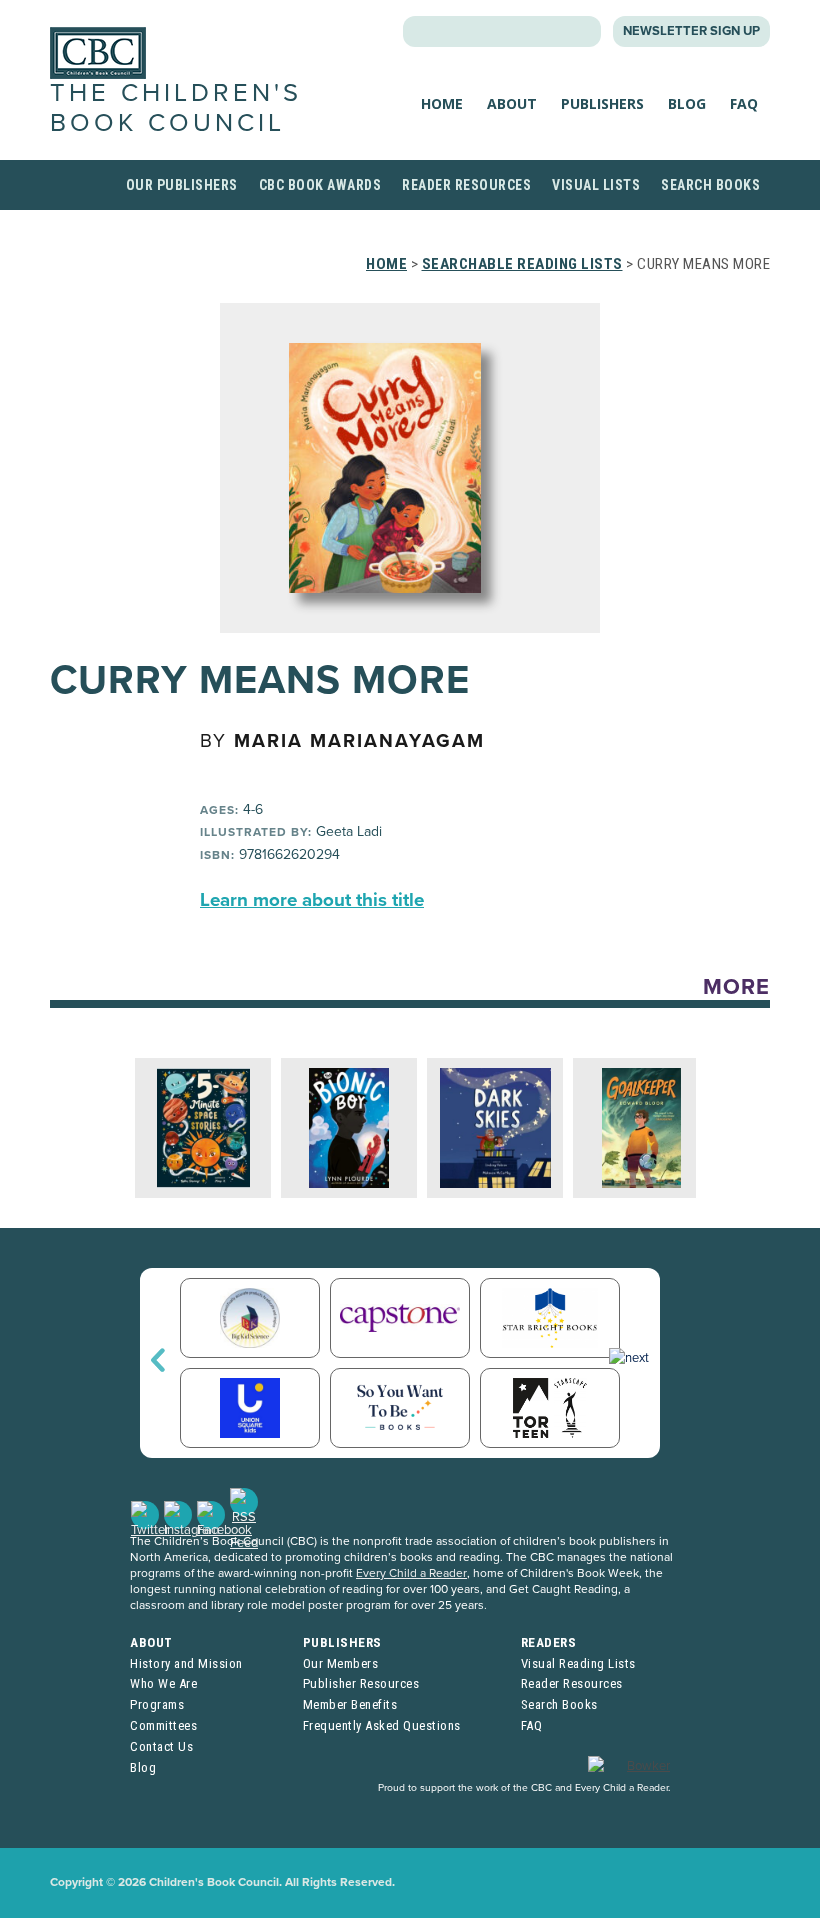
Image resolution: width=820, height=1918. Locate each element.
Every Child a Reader (411, 1573)
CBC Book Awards (320, 185)
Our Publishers (182, 185)
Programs (157, 1704)
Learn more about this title (312, 900)
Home (442, 103)
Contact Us (161, 1746)
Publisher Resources (361, 1683)
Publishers (602, 103)
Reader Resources (466, 185)
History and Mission (186, 1663)
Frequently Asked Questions (382, 1725)
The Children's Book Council (176, 107)
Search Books (710, 185)
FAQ (744, 103)
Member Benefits (350, 1704)
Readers (549, 1642)
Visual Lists (596, 185)
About (512, 103)
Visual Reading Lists (578, 1663)
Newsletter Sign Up (691, 31)
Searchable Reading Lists (522, 264)
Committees (163, 1725)
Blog (687, 103)
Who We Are (163, 1683)
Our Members (341, 1663)
